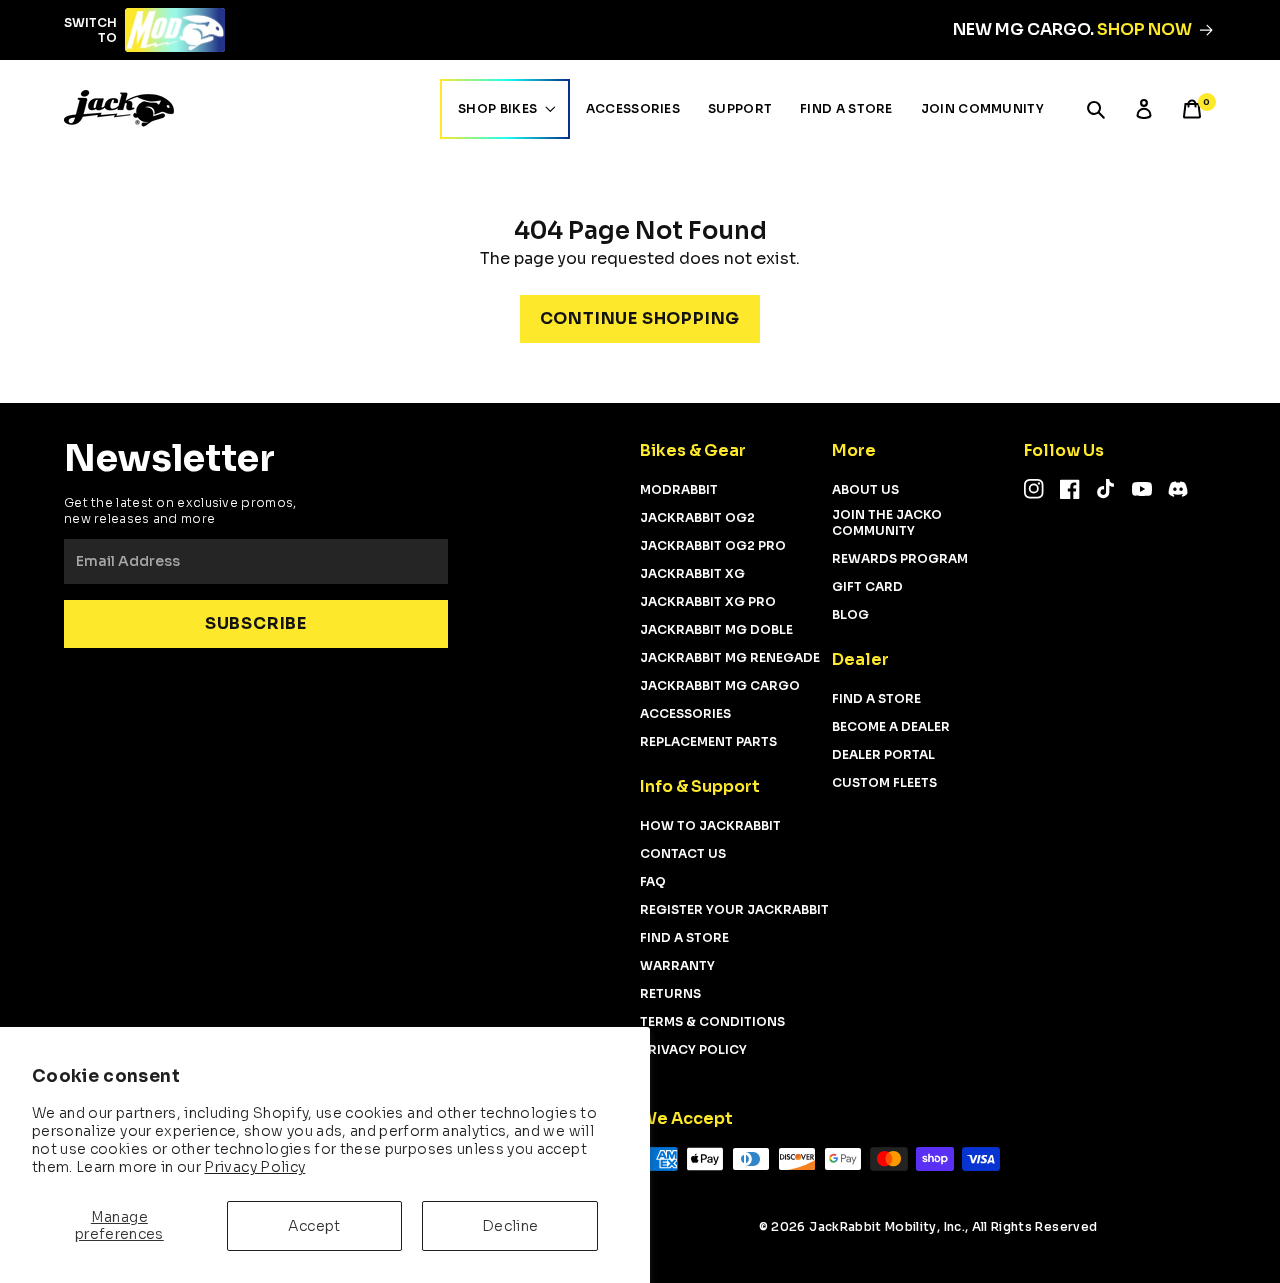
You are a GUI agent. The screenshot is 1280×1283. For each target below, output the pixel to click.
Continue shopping (640, 318)
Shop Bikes (497, 108)
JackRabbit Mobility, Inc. (887, 1226)
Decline (510, 1226)
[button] (1096, 109)
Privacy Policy (254, 1167)
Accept (314, 1226)
